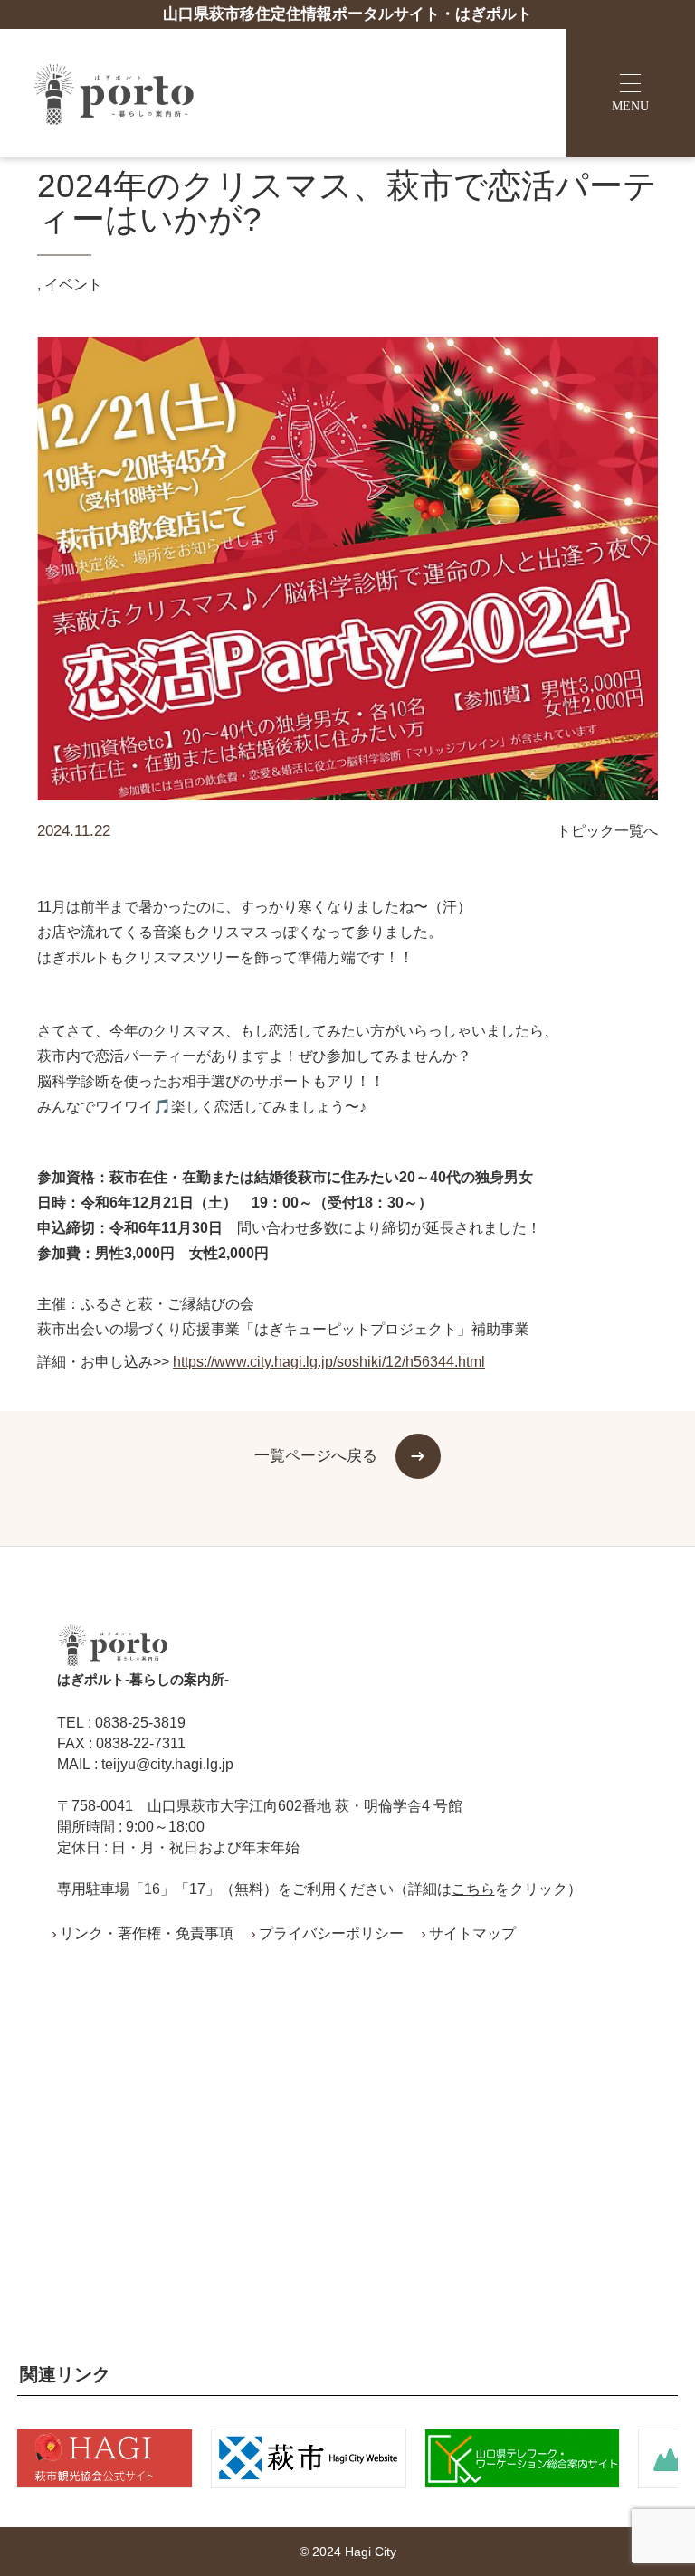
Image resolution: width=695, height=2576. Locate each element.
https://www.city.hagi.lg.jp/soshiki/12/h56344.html (329, 1362)
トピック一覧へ (607, 831)
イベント (73, 285)
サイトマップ (472, 1934)
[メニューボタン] (631, 93)
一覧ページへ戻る (316, 1455)
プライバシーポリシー (331, 1934)
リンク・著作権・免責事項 (147, 1934)
